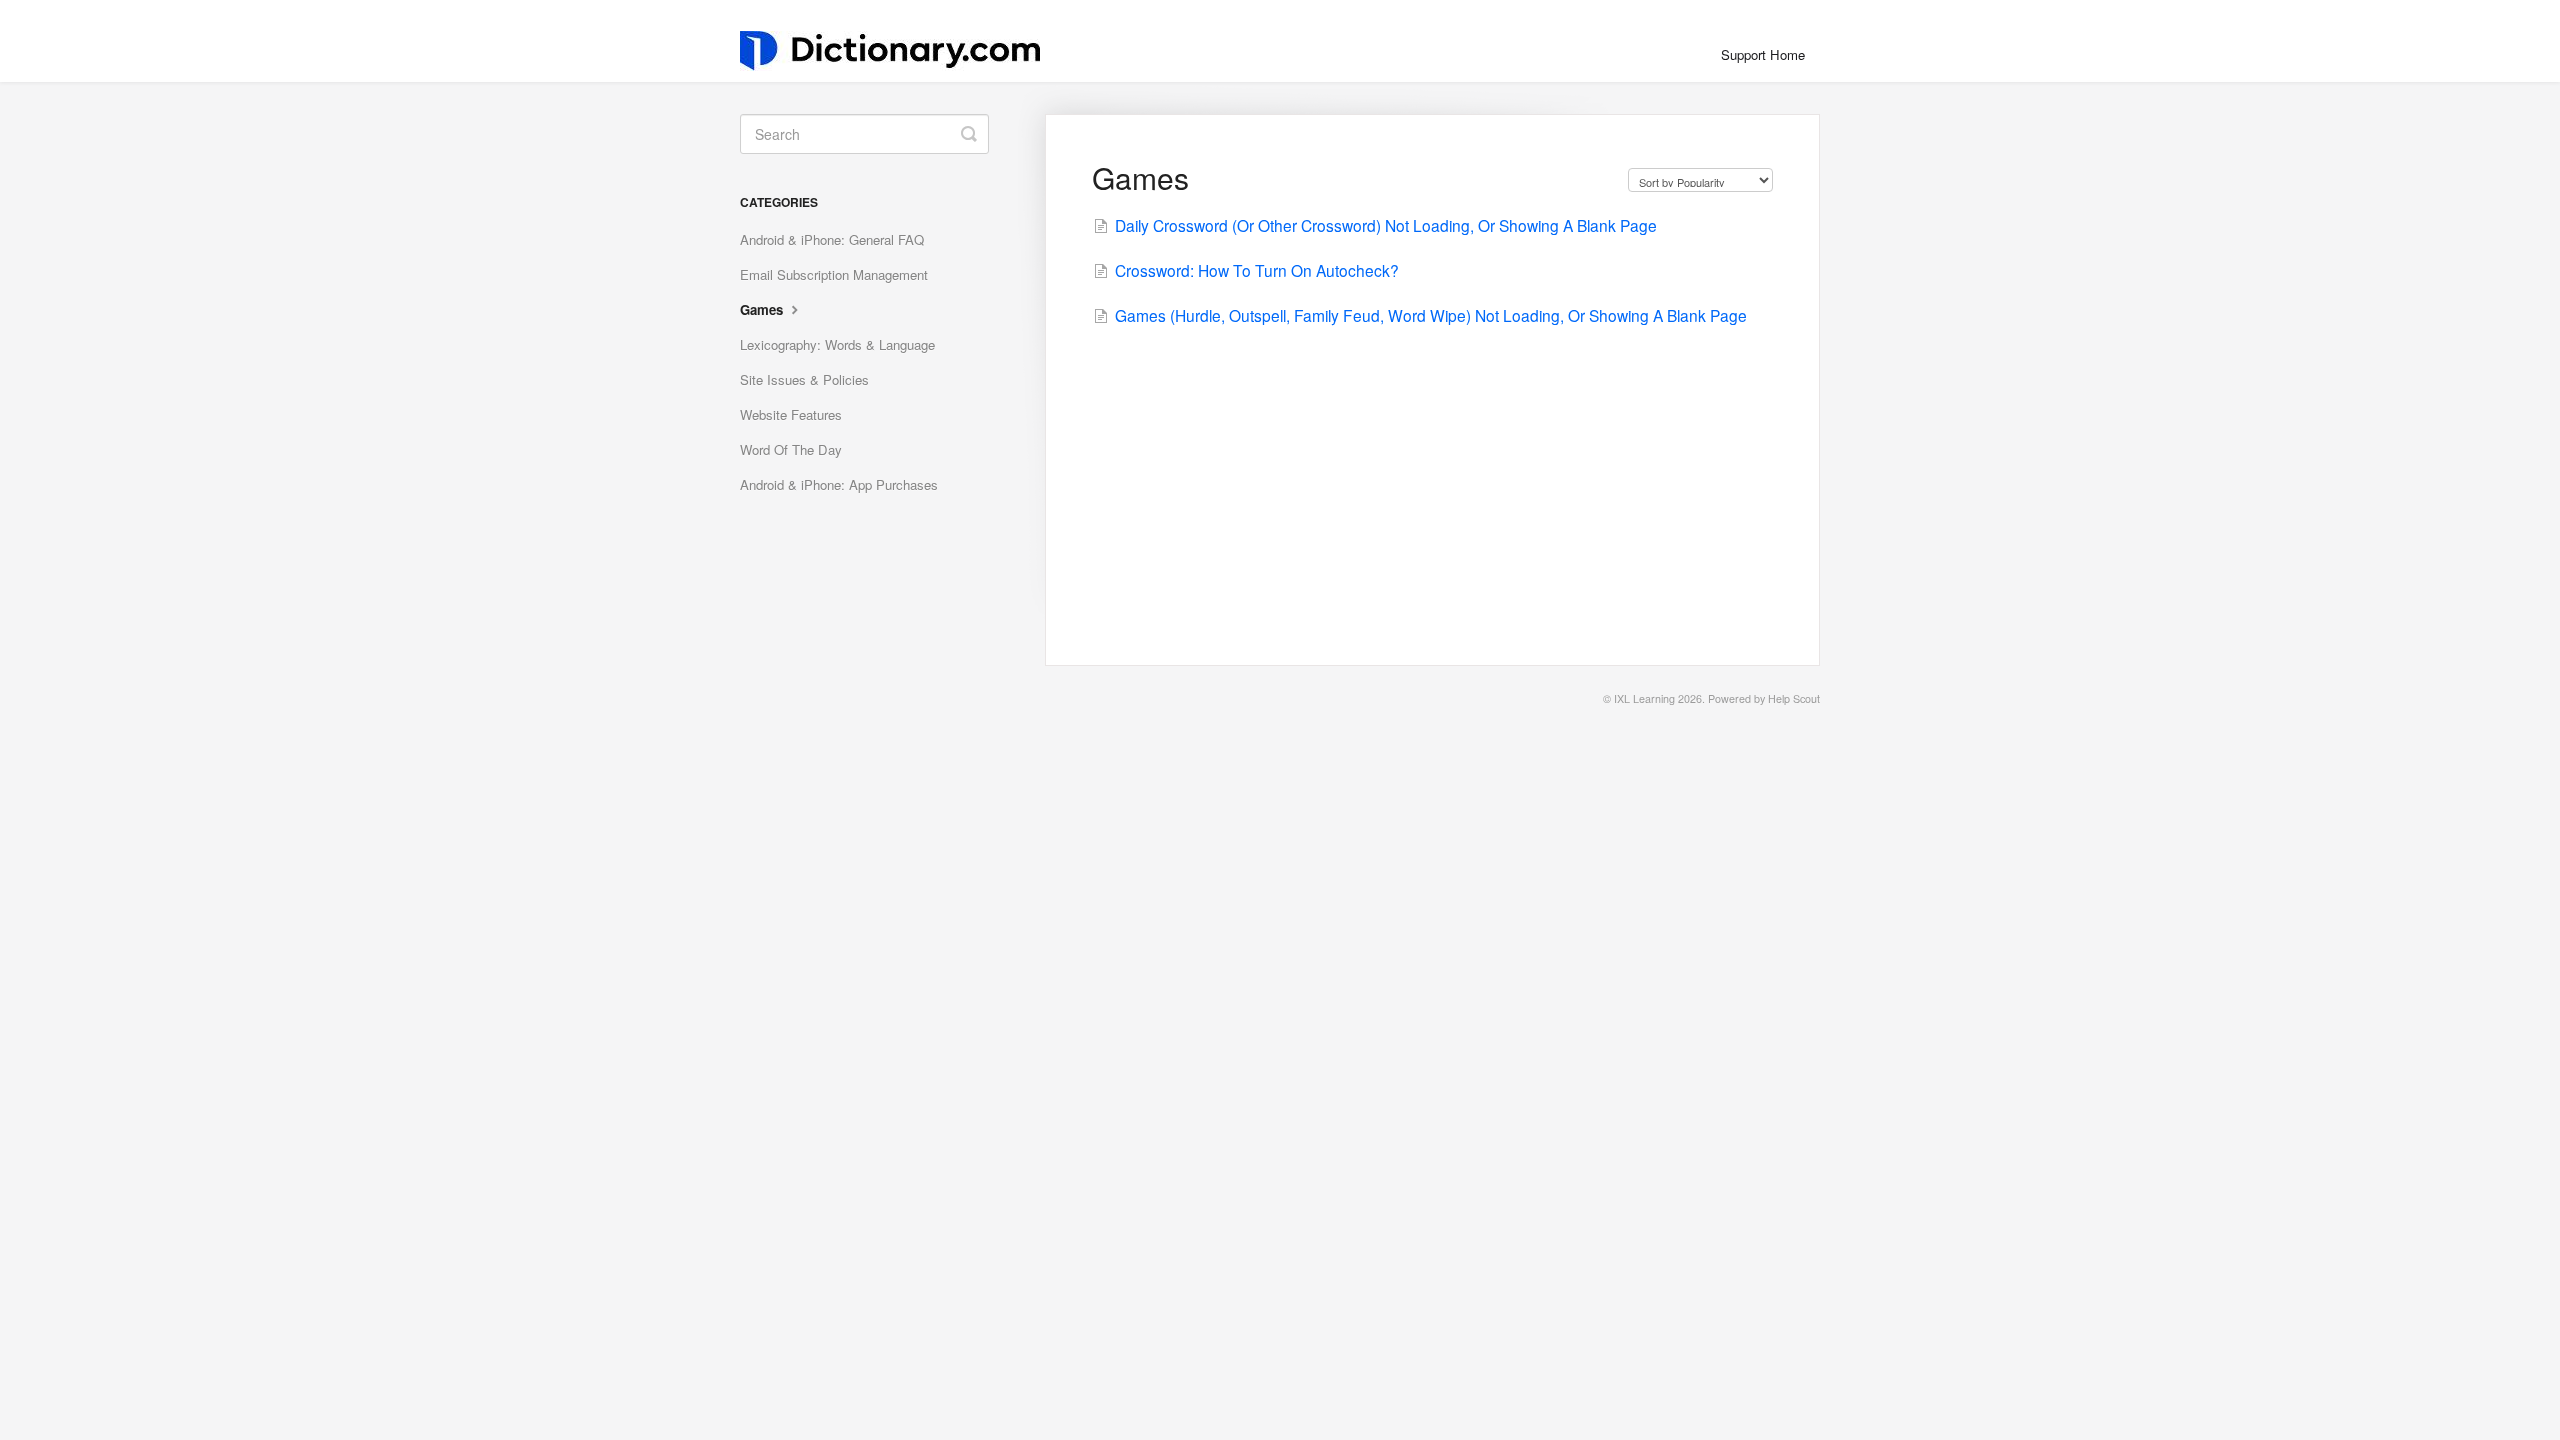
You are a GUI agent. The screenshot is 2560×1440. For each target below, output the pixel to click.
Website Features (791, 414)
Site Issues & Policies (804, 379)
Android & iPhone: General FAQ (832, 239)
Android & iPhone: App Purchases (839, 484)
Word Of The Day (791, 449)
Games (763, 309)
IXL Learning (1644, 698)
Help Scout (1794, 698)
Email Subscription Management (834, 274)
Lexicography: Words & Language (837, 344)
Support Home (1763, 54)
